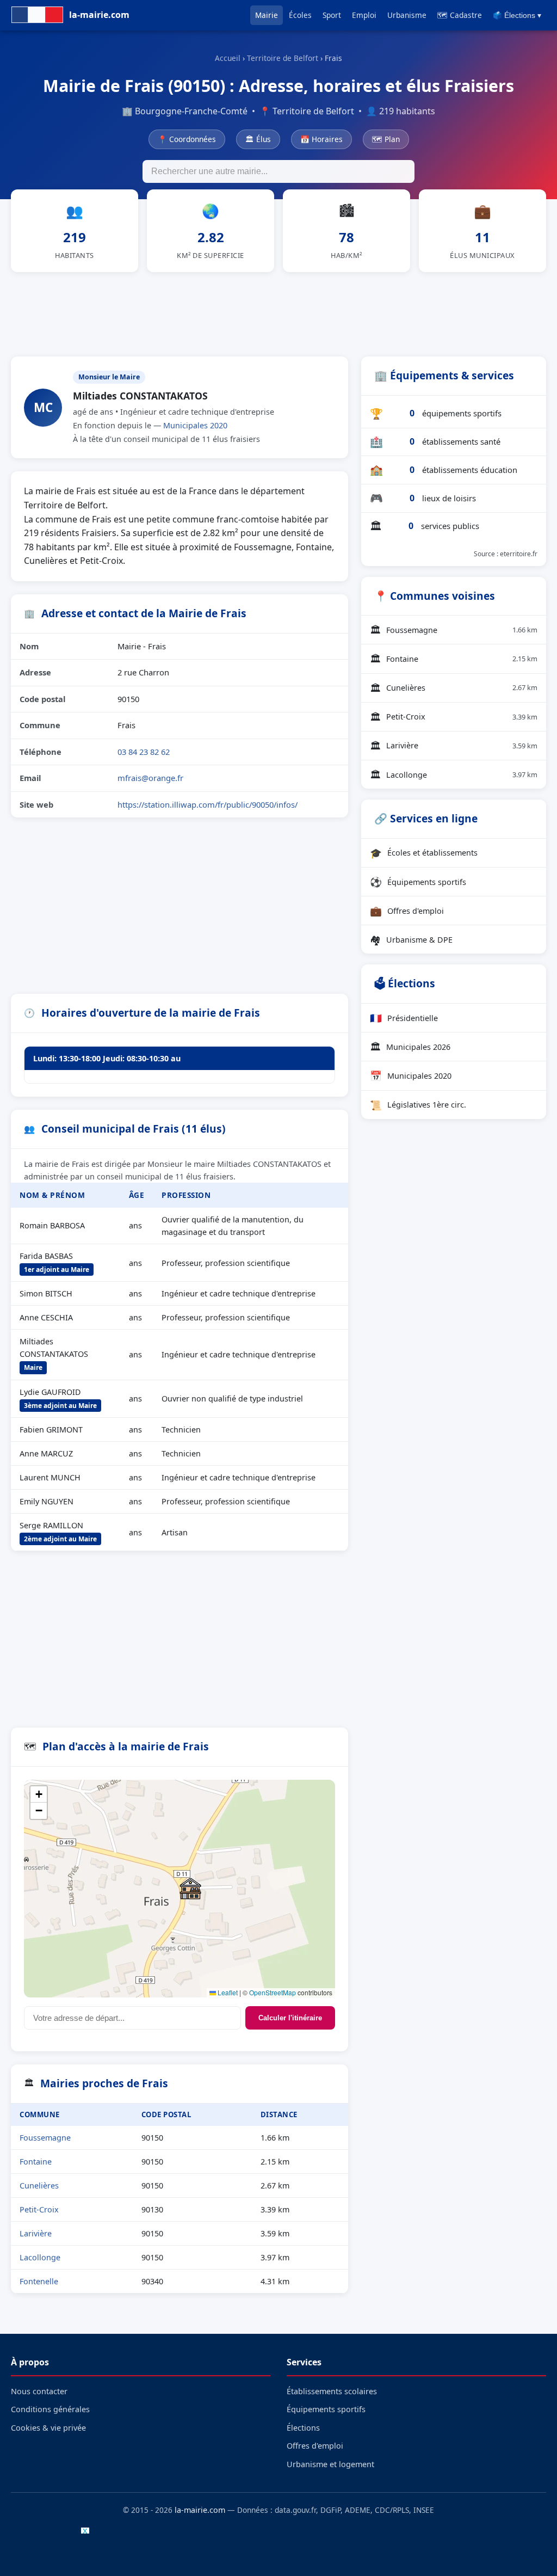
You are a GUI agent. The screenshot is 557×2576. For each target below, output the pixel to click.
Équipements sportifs (418, 882)
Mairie (267, 15)
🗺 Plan (386, 139)
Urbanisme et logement (330, 2464)
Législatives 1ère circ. (418, 1105)
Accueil (228, 58)
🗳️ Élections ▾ (517, 16)
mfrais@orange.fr (150, 778)
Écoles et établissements (424, 853)
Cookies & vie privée (48, 2428)
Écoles (300, 15)
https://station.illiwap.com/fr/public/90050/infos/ (208, 804)
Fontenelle (39, 2281)
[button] (190, 1889)
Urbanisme (407, 15)
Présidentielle (404, 1018)
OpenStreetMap (273, 1992)
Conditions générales (50, 2409)
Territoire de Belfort (283, 58)
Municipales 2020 (195, 425)
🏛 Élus (258, 139)
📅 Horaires (321, 139)
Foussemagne (45, 2138)
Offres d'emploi (407, 911)
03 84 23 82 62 (144, 752)
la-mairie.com (200, 2510)
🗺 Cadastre (460, 15)
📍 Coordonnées (187, 139)
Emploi (364, 15)
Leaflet (227, 1992)
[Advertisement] (278, 312)
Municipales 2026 (410, 1047)
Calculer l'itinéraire (290, 2018)
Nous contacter (39, 2391)
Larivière (36, 2233)
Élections (303, 2428)
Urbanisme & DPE (411, 939)
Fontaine (36, 2162)
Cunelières (39, 2185)
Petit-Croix (39, 2209)
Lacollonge (40, 2257)
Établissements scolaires (332, 2391)
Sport (332, 15)
